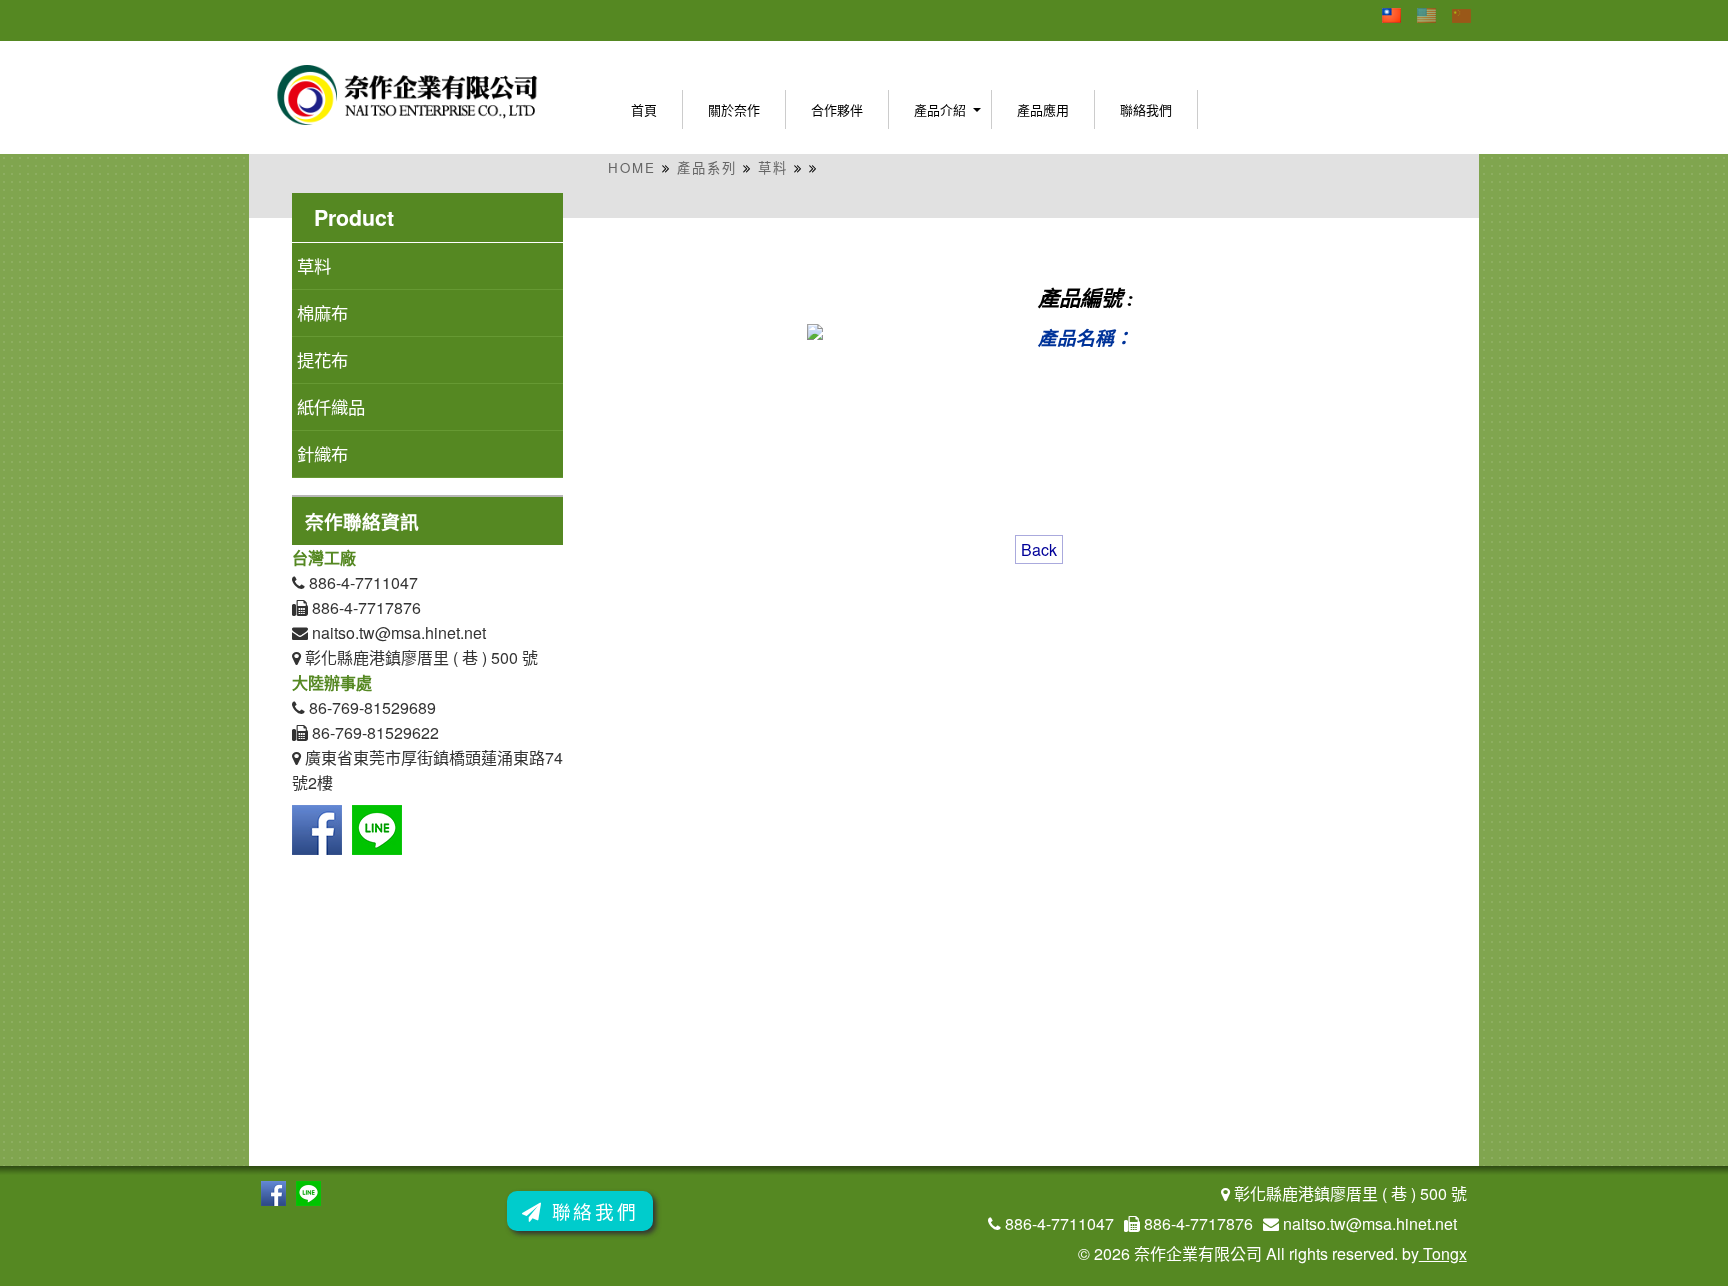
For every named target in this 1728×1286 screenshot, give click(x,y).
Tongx (1443, 1253)
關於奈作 (734, 109)
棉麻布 (322, 312)
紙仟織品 (331, 406)
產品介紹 (940, 109)
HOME (632, 167)
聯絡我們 (1146, 109)
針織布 (322, 453)
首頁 (644, 109)
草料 (773, 167)
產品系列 (707, 167)
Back (1039, 549)
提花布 (322, 359)
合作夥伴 (837, 109)
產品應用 (1043, 109)
